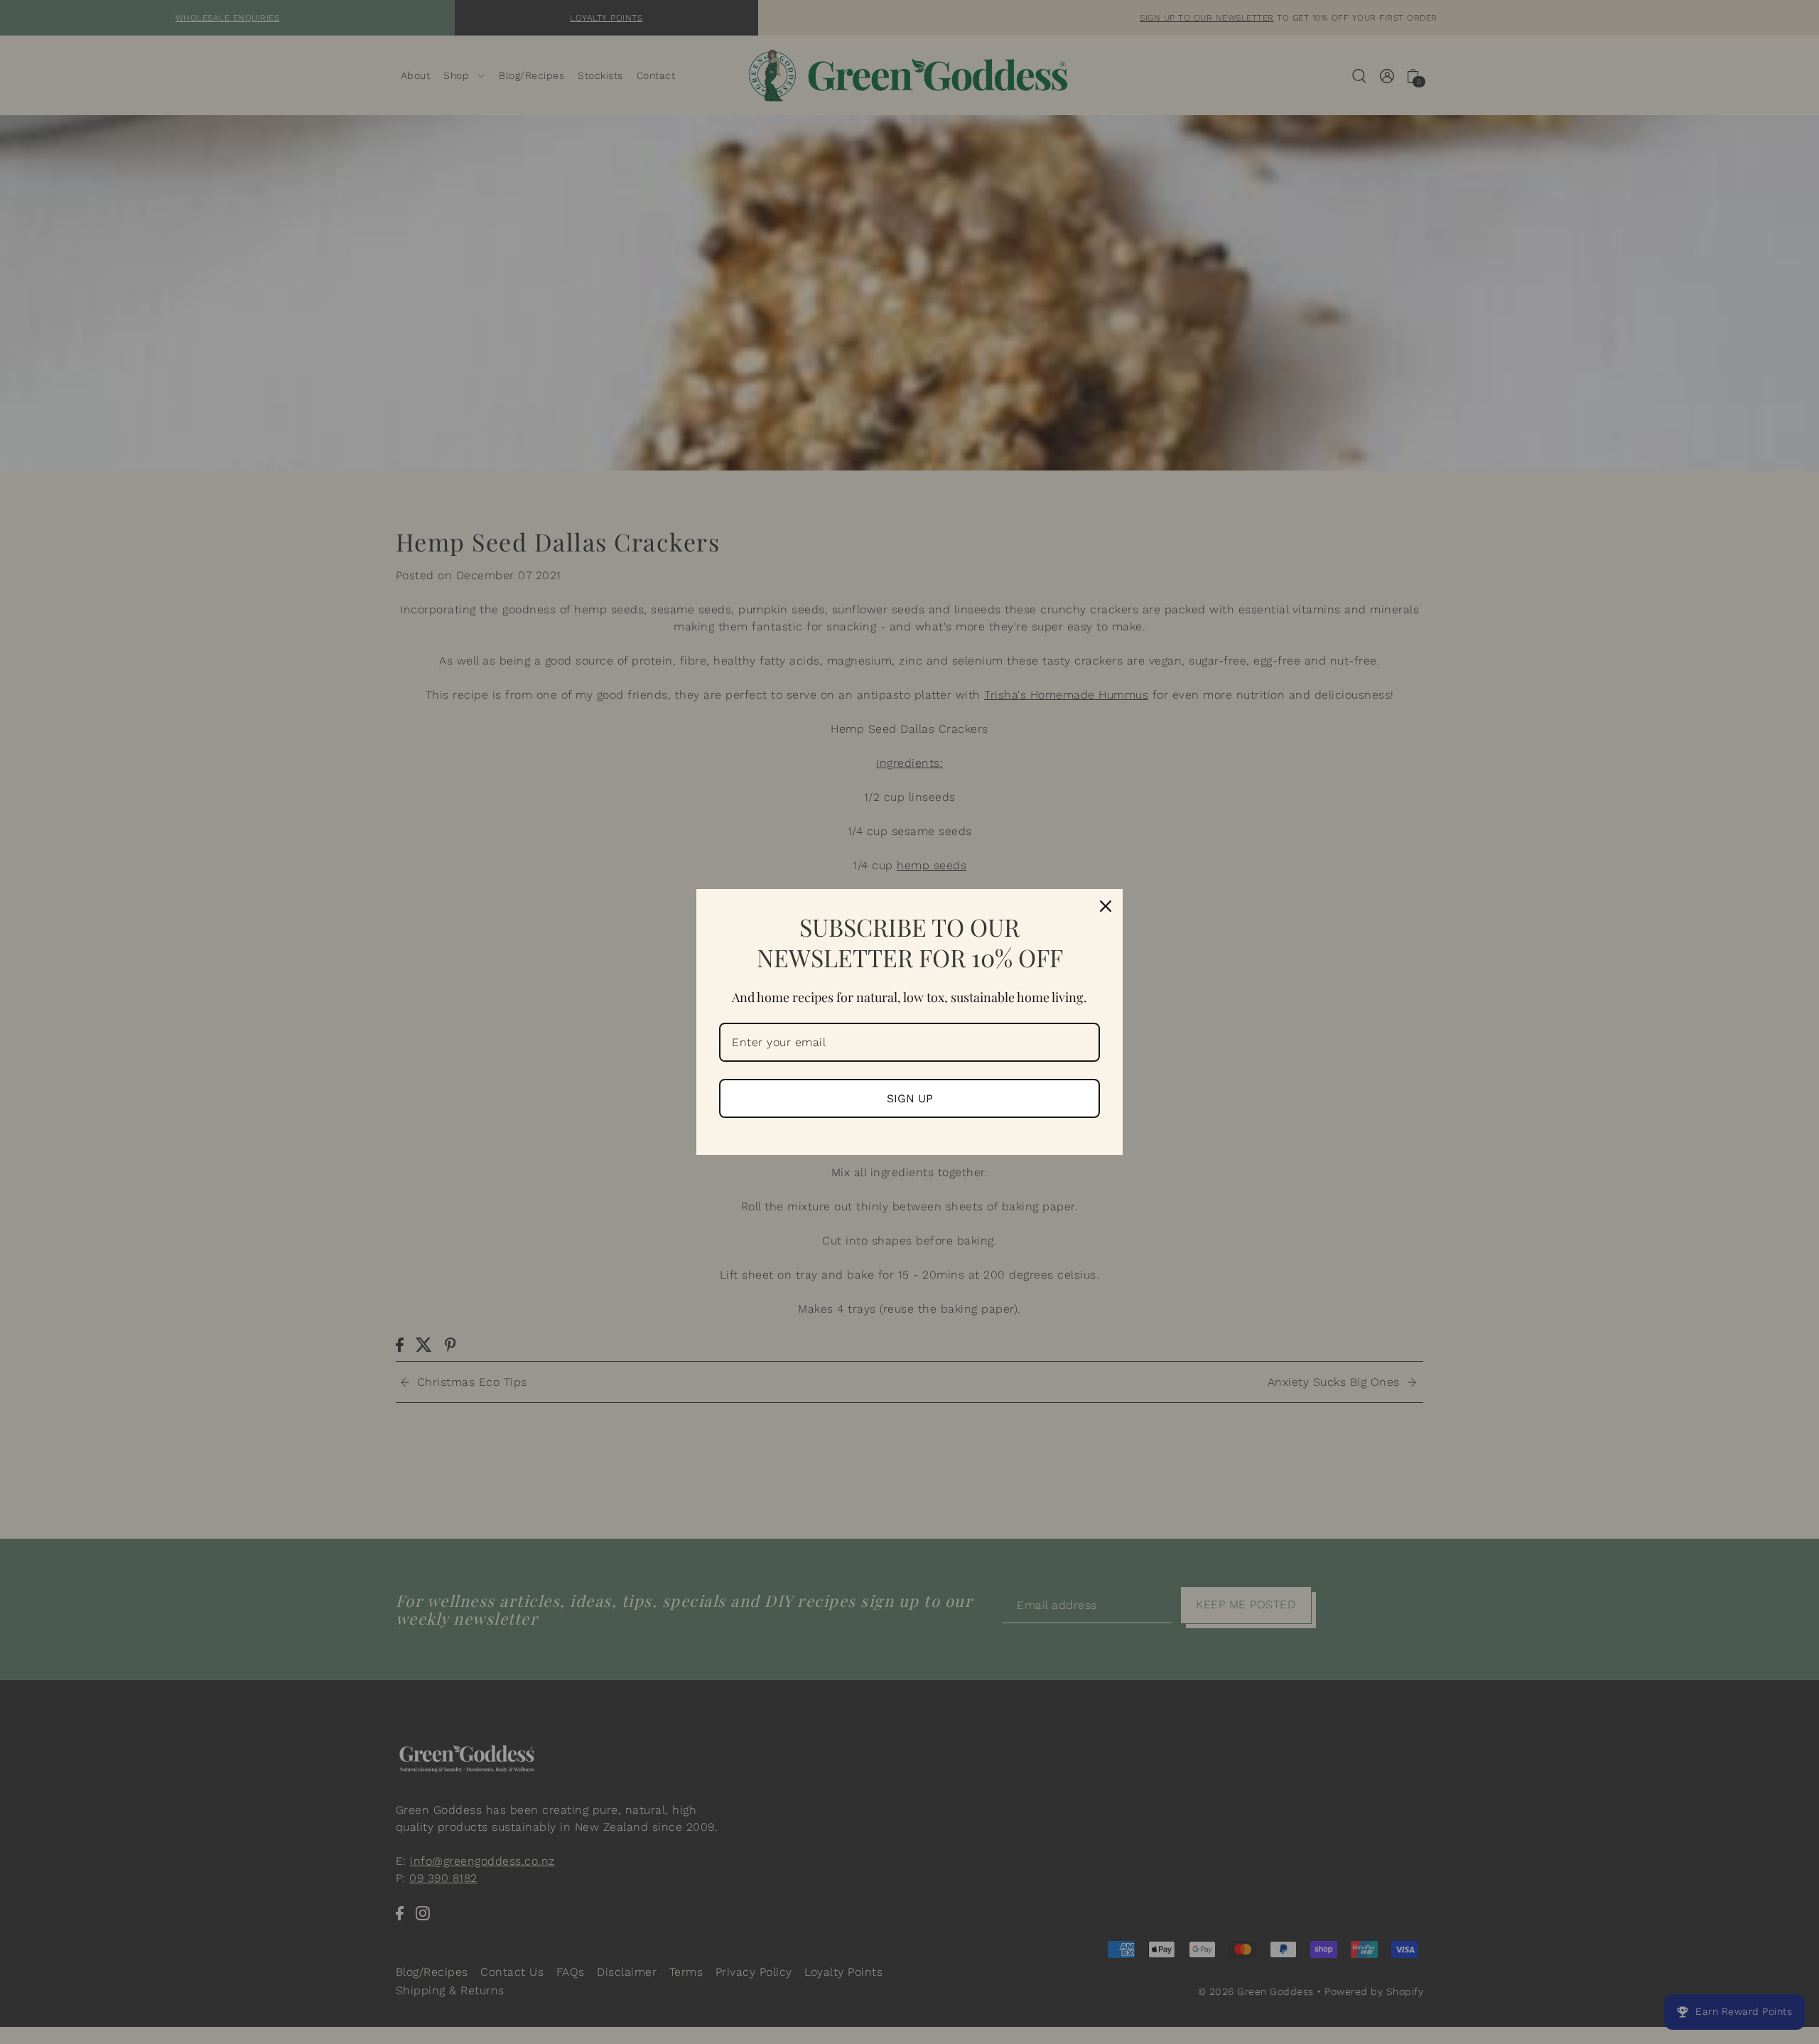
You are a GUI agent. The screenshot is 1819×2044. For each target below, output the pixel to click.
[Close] (1106, 906)
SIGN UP (910, 1098)
